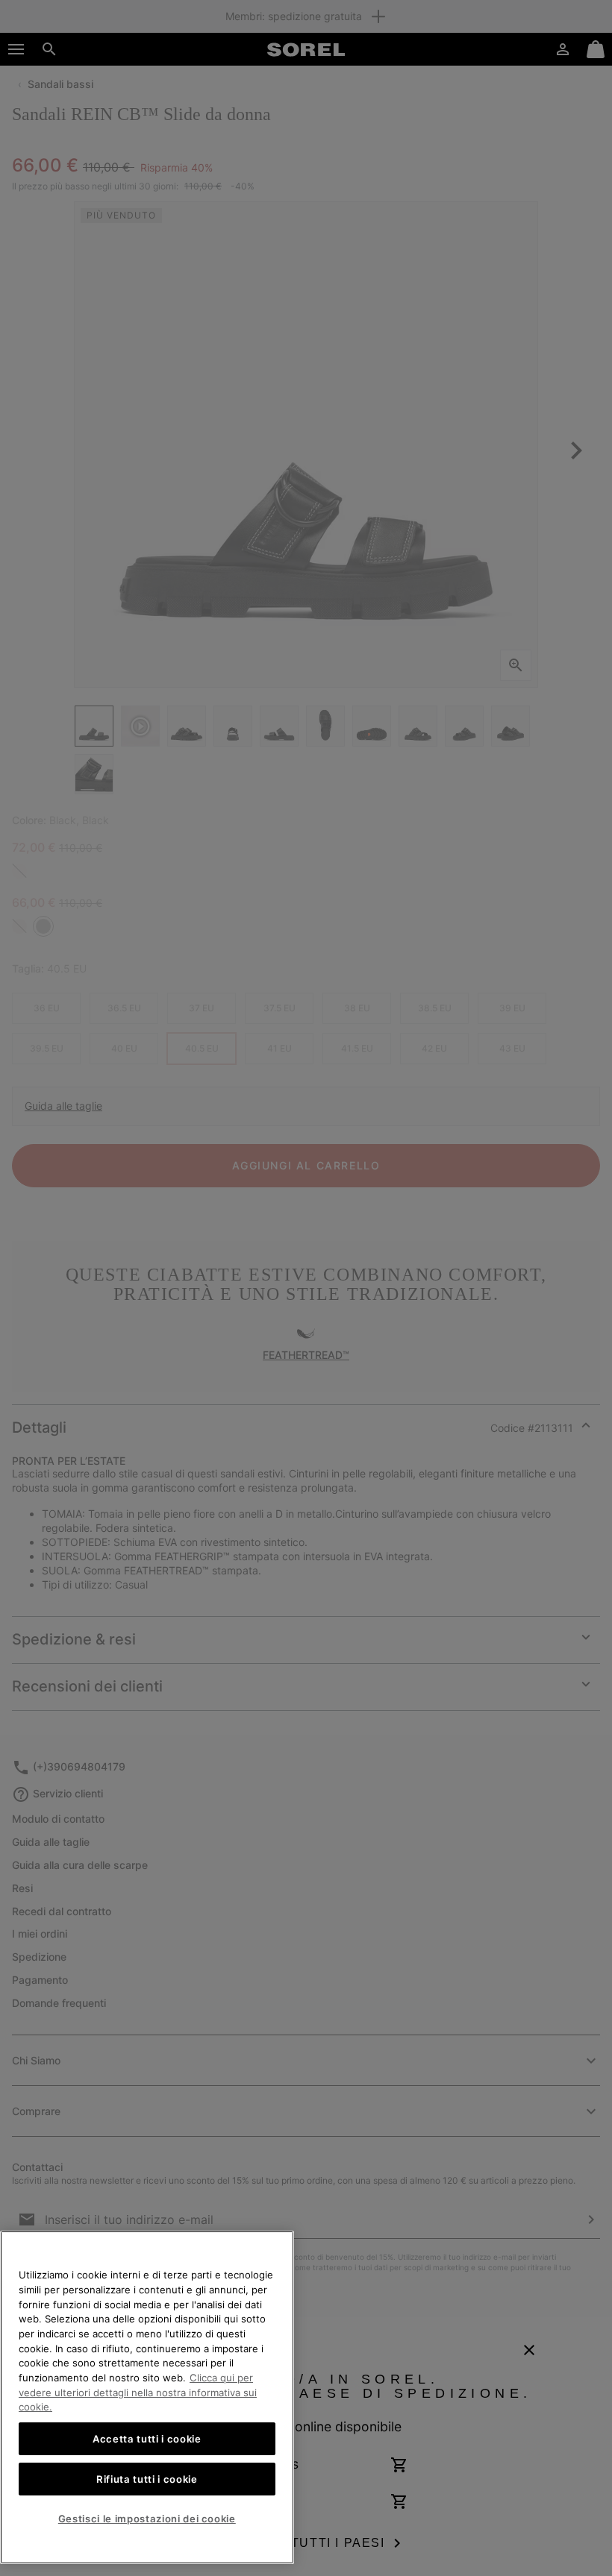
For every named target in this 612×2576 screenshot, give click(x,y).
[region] (147, 2397)
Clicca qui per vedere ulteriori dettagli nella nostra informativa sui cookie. (138, 2392)
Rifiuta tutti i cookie (147, 2479)
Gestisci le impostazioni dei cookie (147, 2519)
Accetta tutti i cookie (147, 2439)
